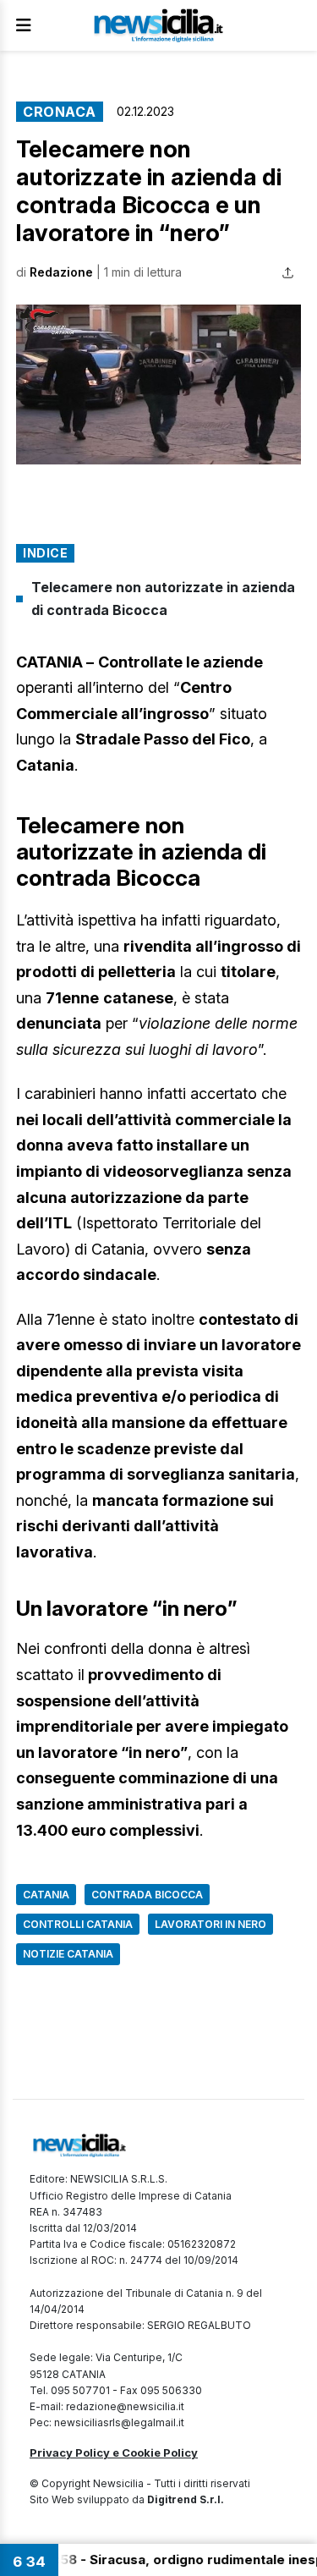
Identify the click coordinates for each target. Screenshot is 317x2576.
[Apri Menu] (24, 25)
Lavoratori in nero (210, 1924)
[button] (158, 385)
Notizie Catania (68, 1954)
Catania (46, 1895)
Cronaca (60, 112)
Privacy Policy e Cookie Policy (114, 2452)
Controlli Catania (78, 1924)
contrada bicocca (147, 1895)
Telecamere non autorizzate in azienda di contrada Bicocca (163, 599)
